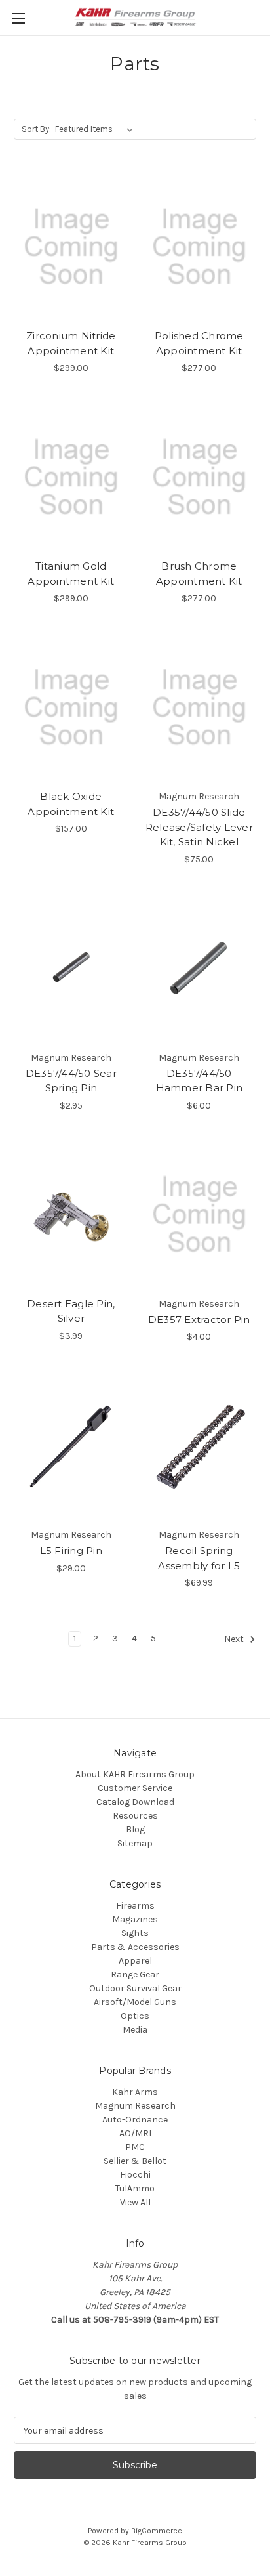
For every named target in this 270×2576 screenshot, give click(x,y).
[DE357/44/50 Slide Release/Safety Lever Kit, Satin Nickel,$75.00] (200, 707)
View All (135, 2202)
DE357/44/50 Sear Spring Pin (71, 1081)
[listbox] (97, 129)
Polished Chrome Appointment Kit (199, 343)
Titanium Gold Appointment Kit (71, 574)
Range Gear (135, 1974)
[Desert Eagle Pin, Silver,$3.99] (71, 1215)
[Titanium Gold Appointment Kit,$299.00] (71, 477)
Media (135, 2030)
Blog (135, 1829)
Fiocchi (135, 2175)
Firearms (135, 1906)
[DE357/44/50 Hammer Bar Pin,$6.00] (200, 969)
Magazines (135, 1919)
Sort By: (36, 129)
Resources (135, 1816)
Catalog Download (135, 1802)
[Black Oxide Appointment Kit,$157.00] (71, 707)
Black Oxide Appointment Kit (71, 804)
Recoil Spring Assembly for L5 (199, 1558)
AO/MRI (135, 2133)
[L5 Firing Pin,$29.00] (71, 1446)
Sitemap (135, 1843)
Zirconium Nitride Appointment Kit (71, 343)
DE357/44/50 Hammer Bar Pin (200, 1081)
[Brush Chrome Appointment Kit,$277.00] (200, 477)
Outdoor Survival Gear (135, 1988)
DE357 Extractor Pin (199, 1320)
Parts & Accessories (135, 1947)
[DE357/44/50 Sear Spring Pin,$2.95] (71, 969)
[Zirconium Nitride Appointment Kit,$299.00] (71, 247)
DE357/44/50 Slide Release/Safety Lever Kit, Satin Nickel (199, 827)
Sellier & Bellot (135, 2161)
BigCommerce (157, 2531)
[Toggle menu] (18, 18)
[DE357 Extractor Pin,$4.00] (200, 1215)
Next (235, 1640)
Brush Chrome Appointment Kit (199, 574)
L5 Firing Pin (71, 1551)
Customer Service (135, 1788)
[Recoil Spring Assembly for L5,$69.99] (200, 1446)
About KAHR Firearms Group (135, 1774)
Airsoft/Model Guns (135, 2002)
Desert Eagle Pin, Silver (71, 1311)
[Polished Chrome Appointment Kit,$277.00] (200, 247)
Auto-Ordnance (135, 2120)
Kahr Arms (135, 2092)
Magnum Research (135, 2106)
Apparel (135, 1961)
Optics (135, 2016)
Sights (135, 1933)
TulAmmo (135, 2188)
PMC (135, 2147)
